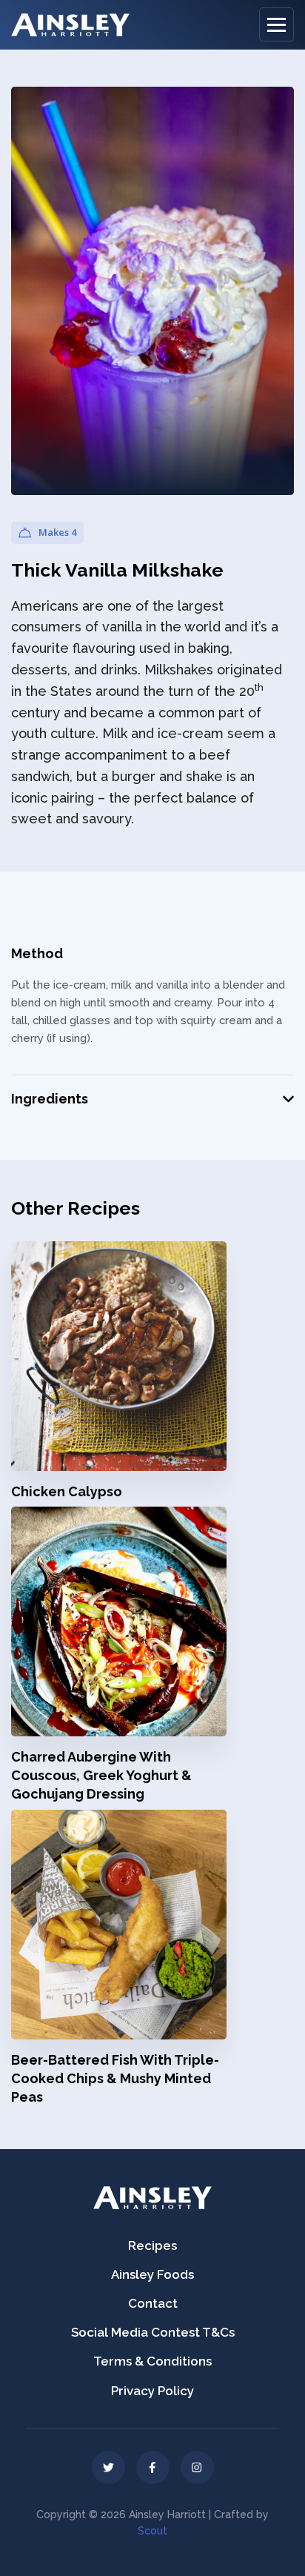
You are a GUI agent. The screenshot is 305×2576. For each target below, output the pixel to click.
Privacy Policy (152, 2391)
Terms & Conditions (152, 2361)
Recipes (152, 2245)
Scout (152, 2531)
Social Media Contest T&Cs (153, 2332)
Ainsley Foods (152, 2274)
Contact (153, 2303)
